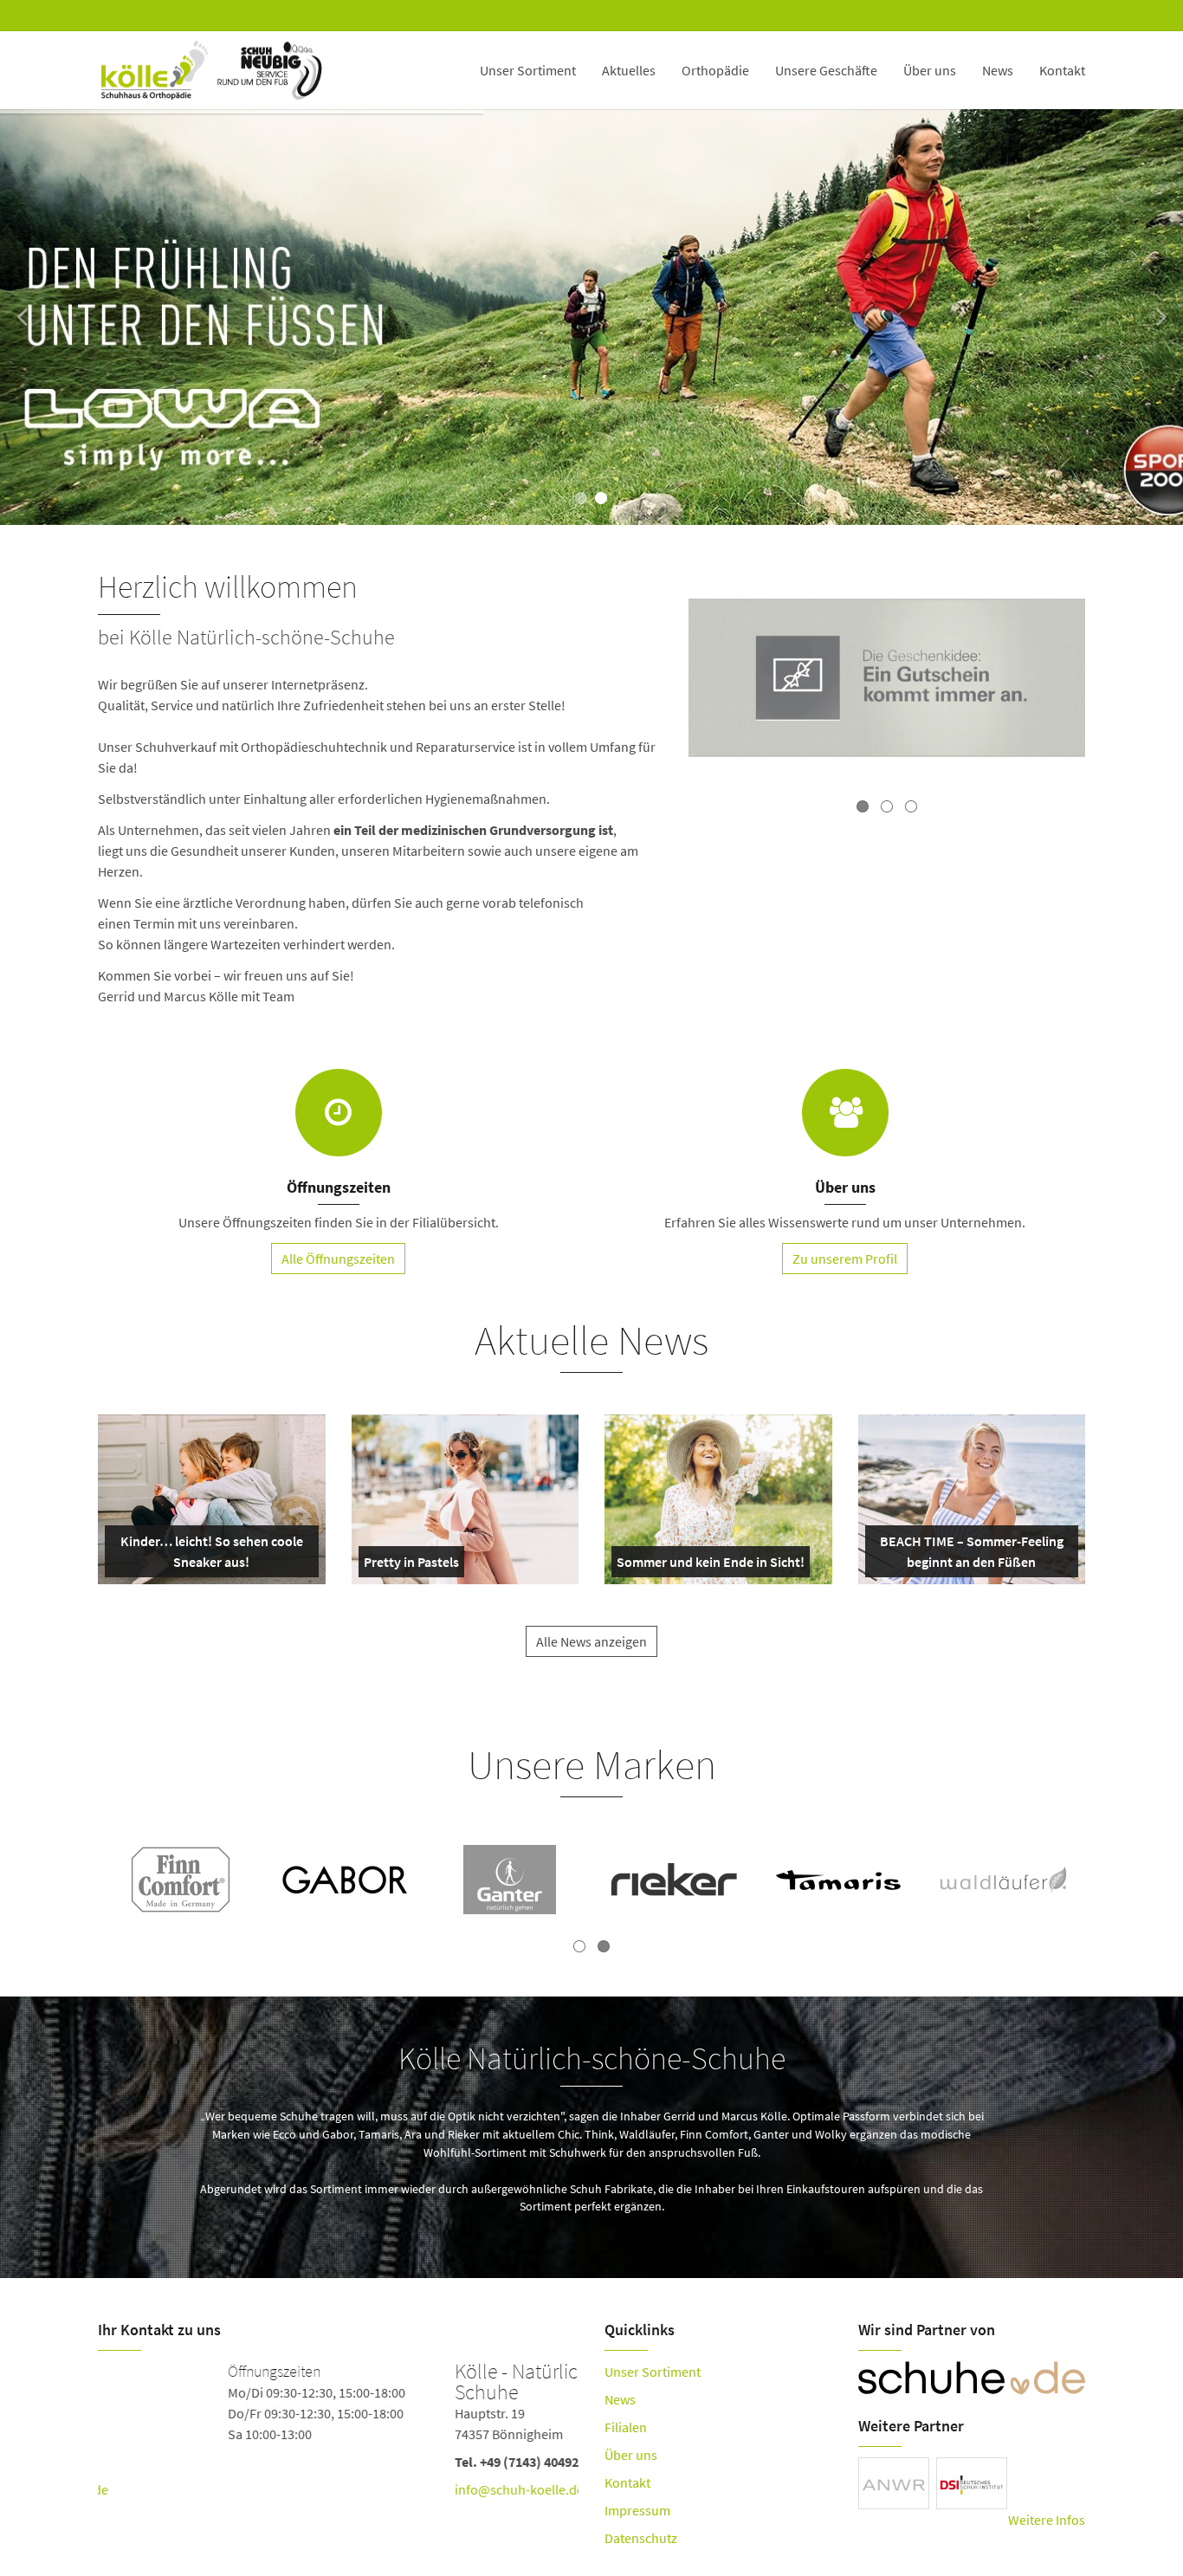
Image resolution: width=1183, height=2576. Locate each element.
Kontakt (1062, 70)
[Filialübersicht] (339, 1113)
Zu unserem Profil (845, 1259)
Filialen (626, 2427)
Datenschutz (641, 2538)
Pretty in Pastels (411, 1565)
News (998, 70)
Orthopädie (715, 70)
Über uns (930, 70)
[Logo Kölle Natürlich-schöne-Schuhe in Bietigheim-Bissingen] (212, 70)
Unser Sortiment (528, 70)
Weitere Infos (1047, 2520)
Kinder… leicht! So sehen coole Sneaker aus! (210, 1555)
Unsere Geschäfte (826, 70)
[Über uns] (845, 1113)
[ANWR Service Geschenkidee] (887, 680)
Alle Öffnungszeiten (338, 1259)
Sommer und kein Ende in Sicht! (711, 1565)
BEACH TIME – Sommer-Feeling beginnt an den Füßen (970, 1555)
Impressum (637, 2510)
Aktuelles (629, 70)
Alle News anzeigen (591, 1641)
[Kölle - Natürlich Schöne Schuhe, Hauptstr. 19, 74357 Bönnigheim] (338, 2434)
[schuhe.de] (972, 2378)
